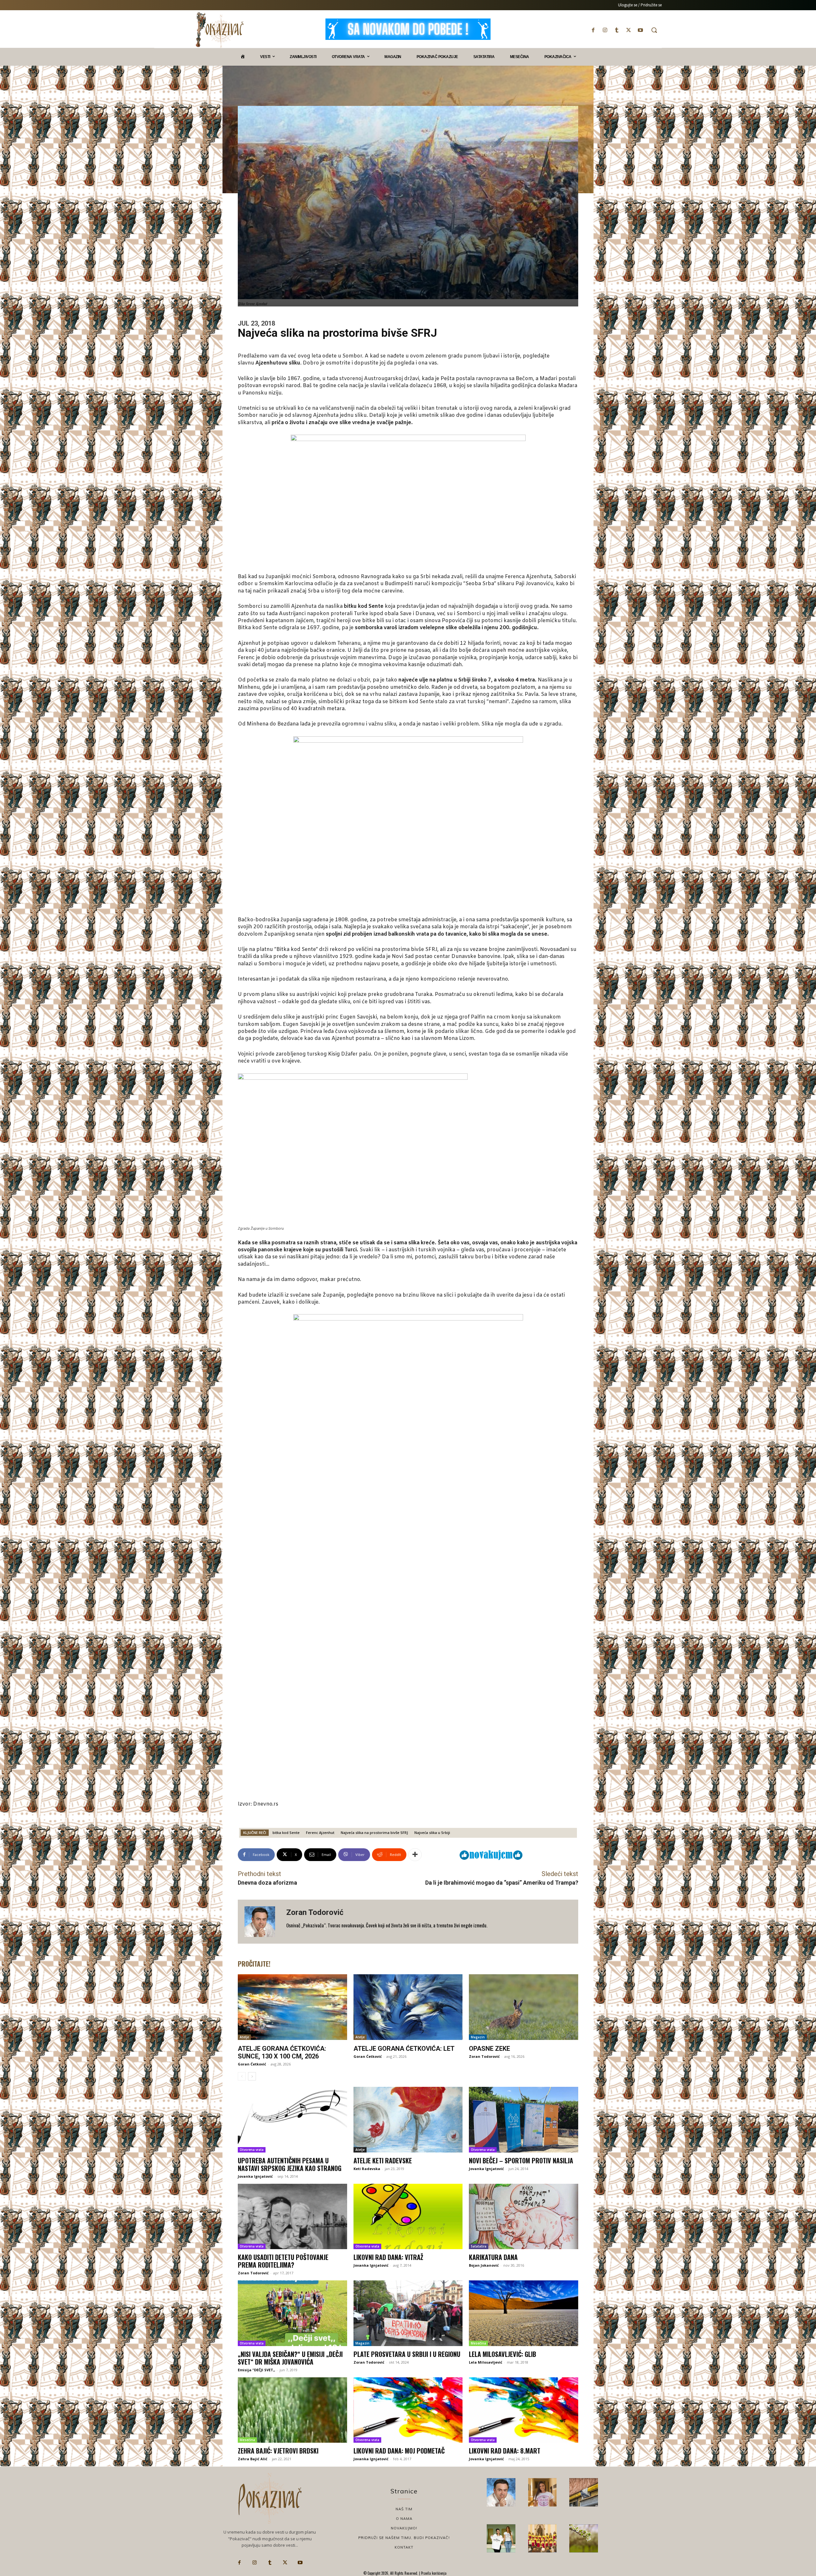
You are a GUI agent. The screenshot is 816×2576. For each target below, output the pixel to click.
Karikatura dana (493, 2257)
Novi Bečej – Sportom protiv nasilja (521, 2160)
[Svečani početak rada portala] (543, 2538)
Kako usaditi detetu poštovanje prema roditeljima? (283, 2261)
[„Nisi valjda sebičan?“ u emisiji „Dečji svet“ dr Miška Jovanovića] (292, 2313)
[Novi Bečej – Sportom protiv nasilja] (524, 2120)
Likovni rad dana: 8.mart (505, 2451)
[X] (629, 30)
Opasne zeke (489, 2049)
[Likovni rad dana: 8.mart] (524, 2410)
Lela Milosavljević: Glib (503, 2354)
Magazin (478, 2037)
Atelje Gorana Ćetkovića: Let (404, 2049)
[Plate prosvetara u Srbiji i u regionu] (408, 2313)
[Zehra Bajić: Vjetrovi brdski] (292, 2410)
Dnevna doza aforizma (267, 1883)
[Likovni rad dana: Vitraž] (408, 2217)
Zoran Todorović (315, 1912)
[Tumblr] (617, 30)
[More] (415, 1855)
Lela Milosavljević (486, 2362)
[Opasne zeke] (524, 2007)
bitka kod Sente (286, 1833)
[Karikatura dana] (524, 2217)
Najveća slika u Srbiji (432, 1833)
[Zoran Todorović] (262, 1922)
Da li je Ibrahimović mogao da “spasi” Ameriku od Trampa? (502, 1883)
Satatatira (479, 2246)
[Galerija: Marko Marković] (584, 2538)
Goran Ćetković (252, 2064)
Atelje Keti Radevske (383, 2160)
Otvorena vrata (252, 2150)
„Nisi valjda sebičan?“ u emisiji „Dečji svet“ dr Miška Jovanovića (290, 2358)
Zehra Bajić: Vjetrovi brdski (278, 2451)
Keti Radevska (367, 2169)
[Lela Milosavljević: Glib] (524, 2313)
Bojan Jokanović (484, 2265)
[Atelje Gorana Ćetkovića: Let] (408, 2007)
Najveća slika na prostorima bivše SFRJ (374, 1833)
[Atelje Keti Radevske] (408, 2120)
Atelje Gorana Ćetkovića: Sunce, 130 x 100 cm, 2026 (282, 2052)
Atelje (244, 2037)
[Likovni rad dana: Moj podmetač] (408, 2410)
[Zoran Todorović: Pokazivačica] (584, 2492)
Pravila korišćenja (433, 2573)
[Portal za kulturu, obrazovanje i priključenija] (220, 30)
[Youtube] (641, 30)
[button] (654, 30)
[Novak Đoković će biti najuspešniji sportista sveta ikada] (501, 2492)
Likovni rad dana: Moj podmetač (399, 2451)
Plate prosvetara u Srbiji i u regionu (407, 2354)
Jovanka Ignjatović (255, 2176)
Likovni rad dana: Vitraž (388, 2257)
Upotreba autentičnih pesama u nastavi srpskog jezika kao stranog (290, 2164)
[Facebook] (593, 30)
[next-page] (252, 2076)
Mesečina (478, 2343)
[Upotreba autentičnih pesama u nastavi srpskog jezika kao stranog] (292, 2120)
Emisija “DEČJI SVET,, (256, 2370)
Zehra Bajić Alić (253, 2459)
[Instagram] (605, 30)
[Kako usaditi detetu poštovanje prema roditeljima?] (292, 2217)
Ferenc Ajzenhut (320, 1833)
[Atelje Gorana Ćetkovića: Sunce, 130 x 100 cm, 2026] (292, 2007)
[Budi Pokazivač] (501, 2538)
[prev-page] (242, 2076)
